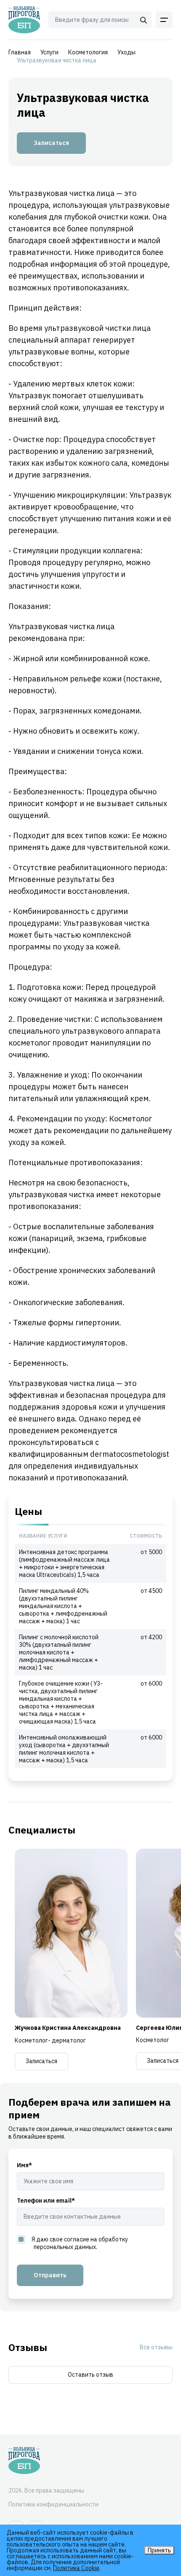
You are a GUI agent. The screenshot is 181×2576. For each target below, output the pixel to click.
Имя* (24, 2165)
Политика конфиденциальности (53, 2504)
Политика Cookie (76, 2568)
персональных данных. (65, 2247)
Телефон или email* (46, 2201)
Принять (159, 2550)
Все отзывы (156, 2347)
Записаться (51, 143)
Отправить (50, 2275)
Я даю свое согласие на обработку (80, 2243)
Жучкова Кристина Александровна (68, 2028)
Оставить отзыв (90, 2375)
